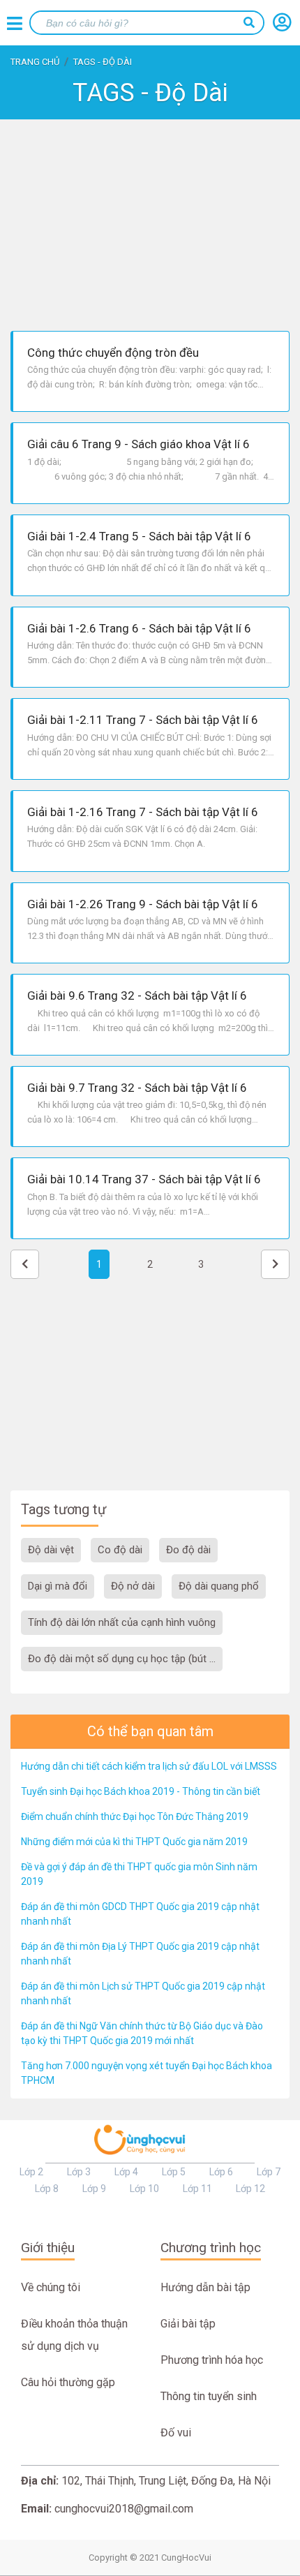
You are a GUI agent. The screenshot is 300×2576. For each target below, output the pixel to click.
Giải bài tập (188, 2324)
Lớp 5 (174, 2172)
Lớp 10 (144, 2189)
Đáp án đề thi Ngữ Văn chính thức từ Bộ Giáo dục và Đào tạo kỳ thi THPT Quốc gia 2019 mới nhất (142, 2033)
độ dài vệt (51, 1550)
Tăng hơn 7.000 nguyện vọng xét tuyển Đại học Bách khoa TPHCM (147, 2073)
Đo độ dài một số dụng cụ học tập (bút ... (122, 1659)
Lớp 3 (79, 2172)
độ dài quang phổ (219, 1586)
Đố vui (176, 2433)
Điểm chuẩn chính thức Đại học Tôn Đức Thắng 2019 (135, 1816)
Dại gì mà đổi (58, 1586)
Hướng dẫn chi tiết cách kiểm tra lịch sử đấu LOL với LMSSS (149, 1766)
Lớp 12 (250, 2189)
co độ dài (120, 1550)
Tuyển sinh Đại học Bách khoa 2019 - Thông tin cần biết (141, 1791)
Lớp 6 (221, 2172)
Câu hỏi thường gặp (68, 2382)
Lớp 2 (31, 2172)
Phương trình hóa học (212, 2360)
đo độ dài (188, 1550)
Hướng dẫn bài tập (205, 2287)
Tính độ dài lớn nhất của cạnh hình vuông (122, 1622)
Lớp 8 (47, 2189)
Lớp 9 (94, 2189)
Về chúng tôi (51, 2287)
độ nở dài (133, 1586)
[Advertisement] (150, 223)
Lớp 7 (269, 2172)
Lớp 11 (197, 2189)
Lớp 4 (126, 2172)
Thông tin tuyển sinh (209, 2396)
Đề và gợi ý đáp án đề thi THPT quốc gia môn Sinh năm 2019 (139, 1874)
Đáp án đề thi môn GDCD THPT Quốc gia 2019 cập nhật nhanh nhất (140, 1914)
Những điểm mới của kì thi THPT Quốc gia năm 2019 (134, 1842)
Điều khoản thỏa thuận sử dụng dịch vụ (74, 2335)
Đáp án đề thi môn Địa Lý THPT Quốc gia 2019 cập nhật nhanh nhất (140, 1954)
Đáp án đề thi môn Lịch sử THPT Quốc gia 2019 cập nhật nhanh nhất (143, 1993)
